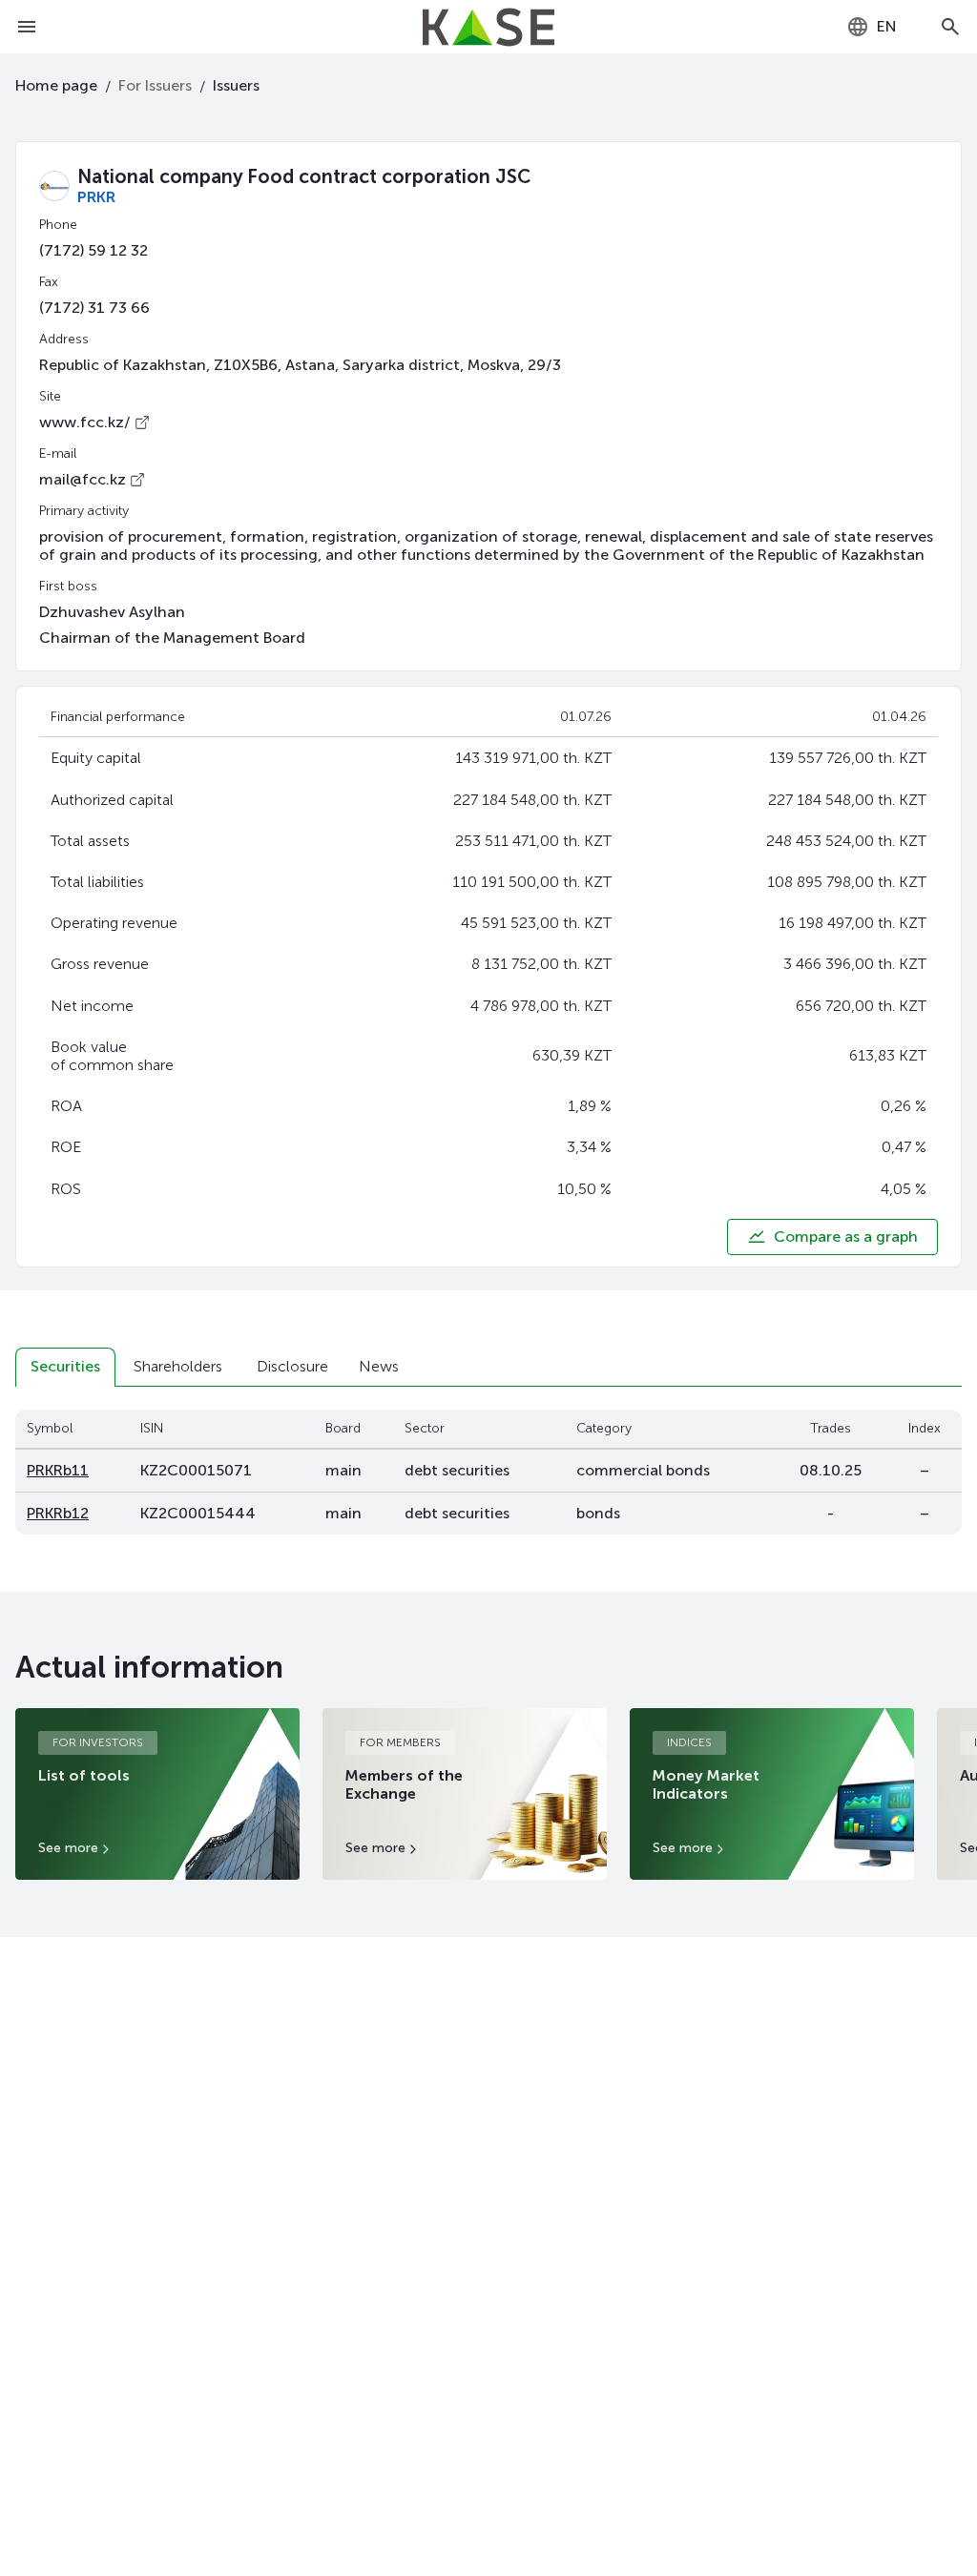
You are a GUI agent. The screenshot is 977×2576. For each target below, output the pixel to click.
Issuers (236, 85)
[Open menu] (27, 27)
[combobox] (872, 27)
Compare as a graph (846, 1236)
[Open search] (950, 27)
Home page (56, 85)
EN (887, 26)
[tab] (65, 1367)
